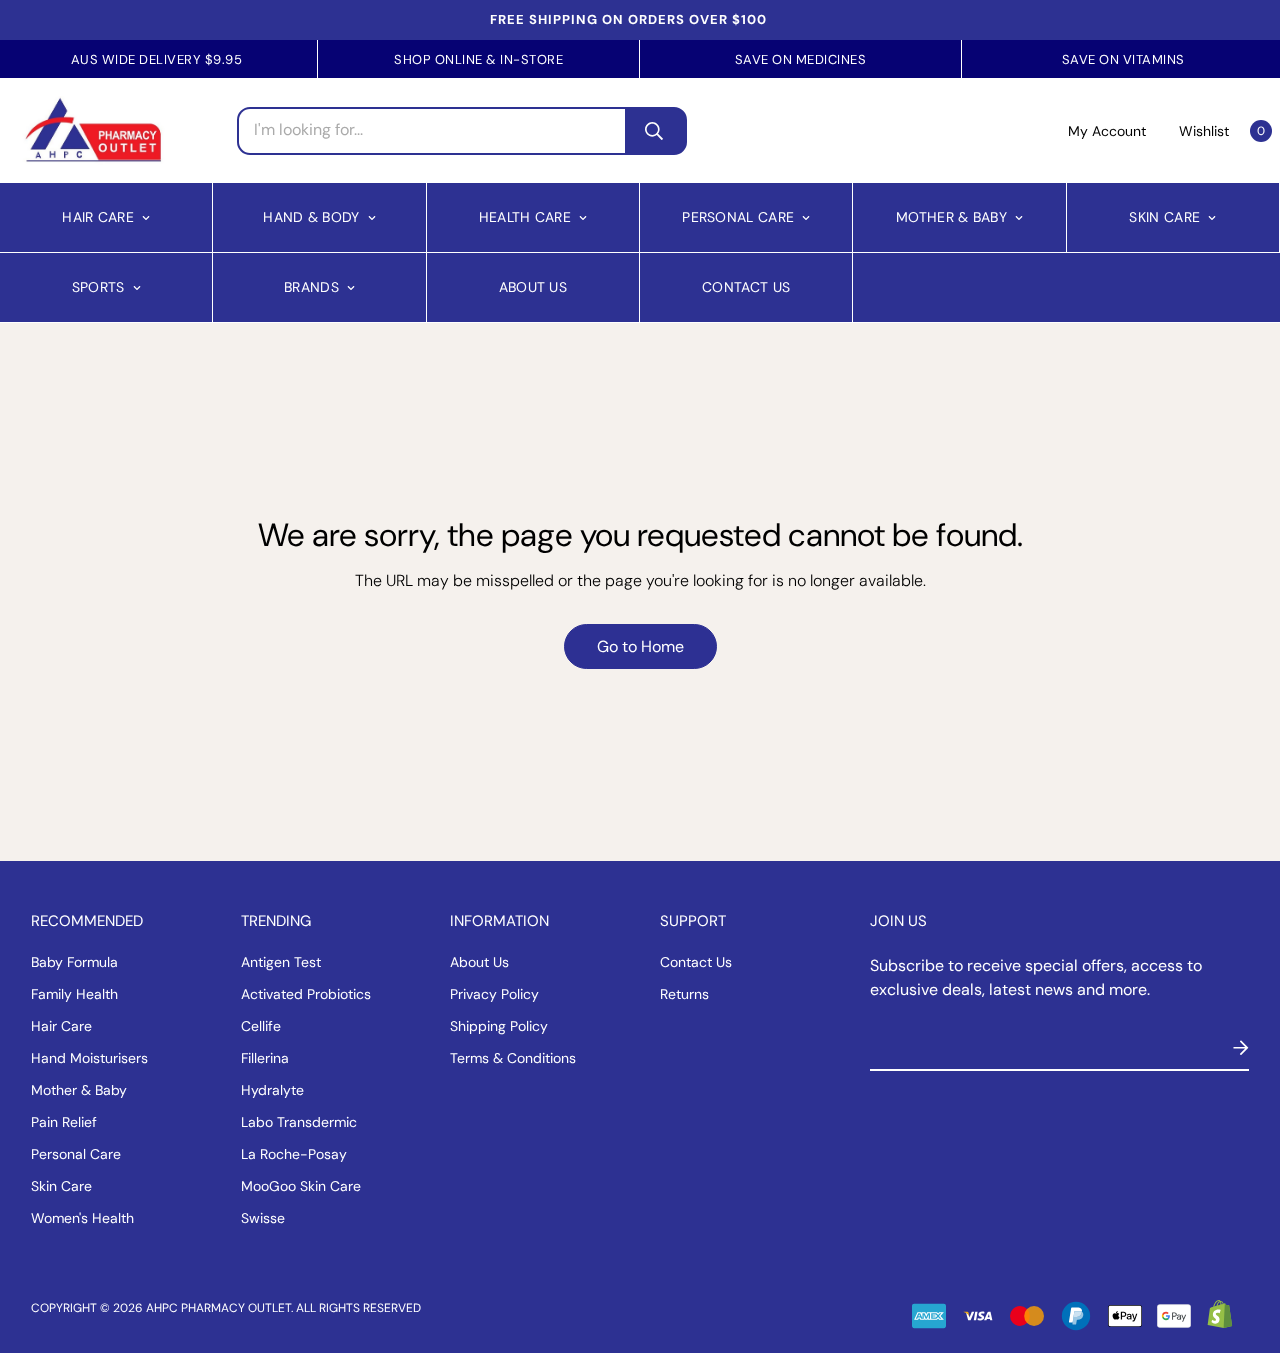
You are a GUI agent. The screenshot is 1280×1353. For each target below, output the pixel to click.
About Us (533, 287)
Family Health (74, 994)
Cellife (261, 1026)
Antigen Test (281, 962)
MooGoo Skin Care (301, 1186)
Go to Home (640, 646)
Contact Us (746, 287)
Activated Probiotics (306, 994)
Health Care (525, 217)
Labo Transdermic (299, 1122)
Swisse (263, 1218)
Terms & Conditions (513, 1058)
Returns (684, 994)
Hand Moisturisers (89, 1058)
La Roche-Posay (294, 1154)
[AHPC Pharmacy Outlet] (93, 130)
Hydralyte (272, 1090)
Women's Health (82, 1218)
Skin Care (1164, 217)
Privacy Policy (494, 994)
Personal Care (738, 217)
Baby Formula (74, 962)
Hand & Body (311, 217)
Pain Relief (64, 1122)
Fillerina (265, 1058)
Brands (311, 287)
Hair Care (98, 217)
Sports (98, 287)
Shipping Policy (499, 1026)
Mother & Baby (951, 217)
